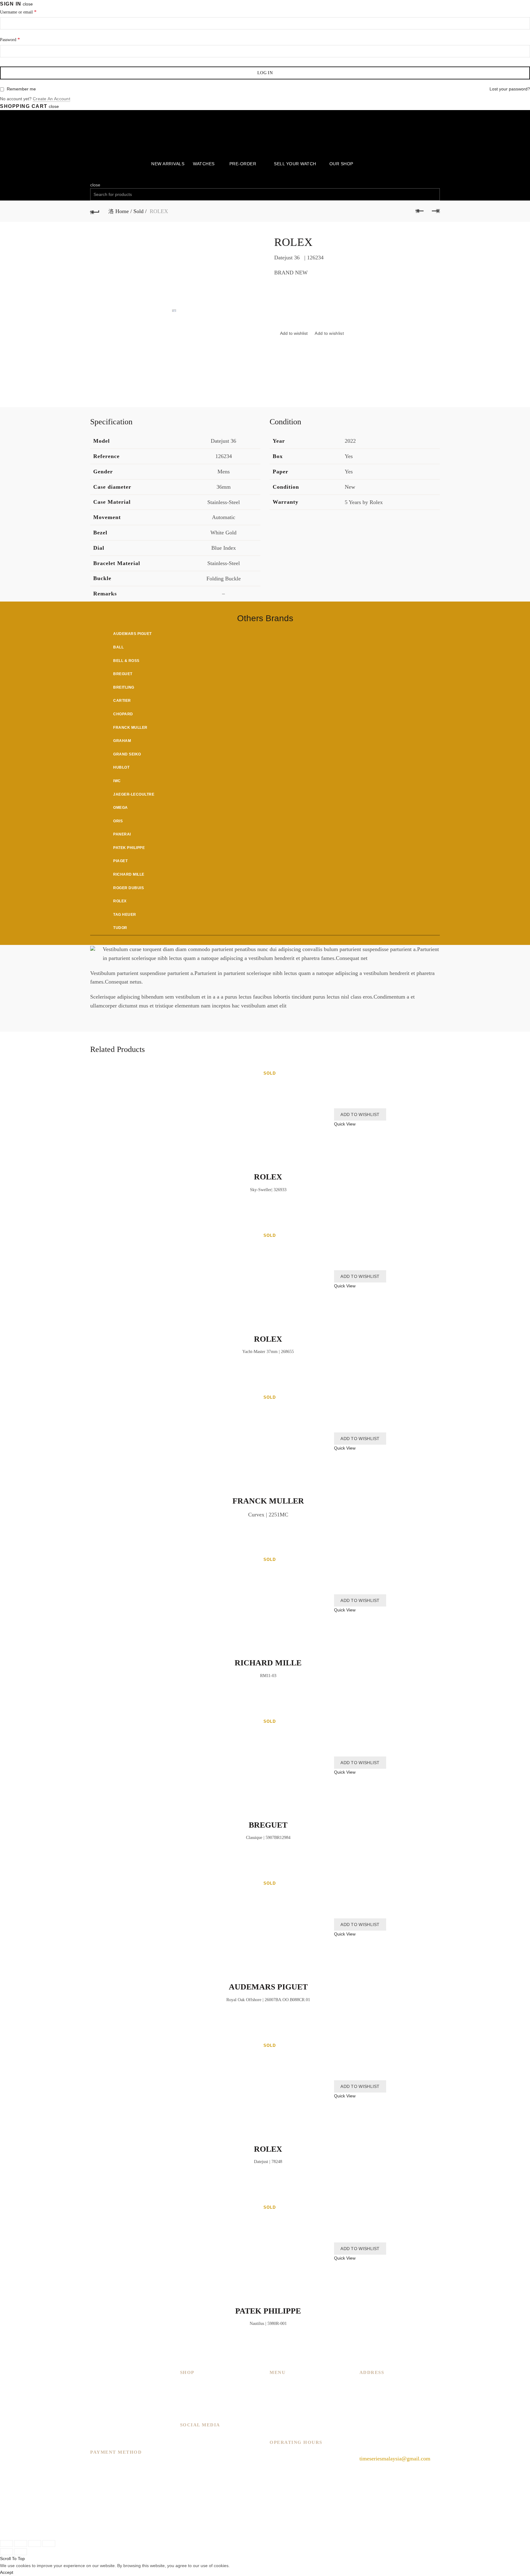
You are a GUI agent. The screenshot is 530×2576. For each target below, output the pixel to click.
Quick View (345, 1124)
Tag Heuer (125, 915)
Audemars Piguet (132, 634)
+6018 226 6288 (378, 2444)
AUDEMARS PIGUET (268, 1987)
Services (279, 2402)
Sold (138, 211)
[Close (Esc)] (6, 2544)
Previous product (420, 211)
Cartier (122, 701)
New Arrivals (168, 164)
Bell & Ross (126, 661)
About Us (280, 2393)
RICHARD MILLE (268, 1663)
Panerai (122, 834)
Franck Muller (130, 728)
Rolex (120, 901)
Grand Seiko (127, 754)
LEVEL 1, (371, 2393)
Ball (118, 647)
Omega (121, 808)
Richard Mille (129, 874)
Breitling (124, 687)
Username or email (18, 12)
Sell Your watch (295, 164)
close (28, 4)
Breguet (123, 674)
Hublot (121, 767)
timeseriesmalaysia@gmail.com (395, 2459)
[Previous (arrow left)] (6, 2552)
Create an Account (52, 99)
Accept (7, 2572)
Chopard (123, 714)
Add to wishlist (329, 333)
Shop (275, 2411)
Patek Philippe (129, 848)
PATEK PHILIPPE (268, 2311)
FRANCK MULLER (268, 1501)
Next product (435, 211)
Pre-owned (192, 2411)
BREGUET (268, 1825)
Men (185, 2384)
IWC (117, 781)
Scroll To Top (12, 2559)
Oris (118, 821)
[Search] (92, 178)
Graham (122, 741)
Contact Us (282, 2420)
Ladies (187, 2393)
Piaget (120, 861)
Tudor (120, 928)
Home (122, 211)
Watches (204, 164)
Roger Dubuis (129, 888)
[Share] (21, 2544)
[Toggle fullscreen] (35, 2544)
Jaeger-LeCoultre (134, 794)
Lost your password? (510, 89)
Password (10, 39)
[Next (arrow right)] (21, 2552)
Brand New (193, 2402)
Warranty (280, 2429)
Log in (265, 73)
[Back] (95, 211)
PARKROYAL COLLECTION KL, (399, 2384)
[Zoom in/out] (49, 2544)
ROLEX (268, 1177)
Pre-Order (243, 164)
